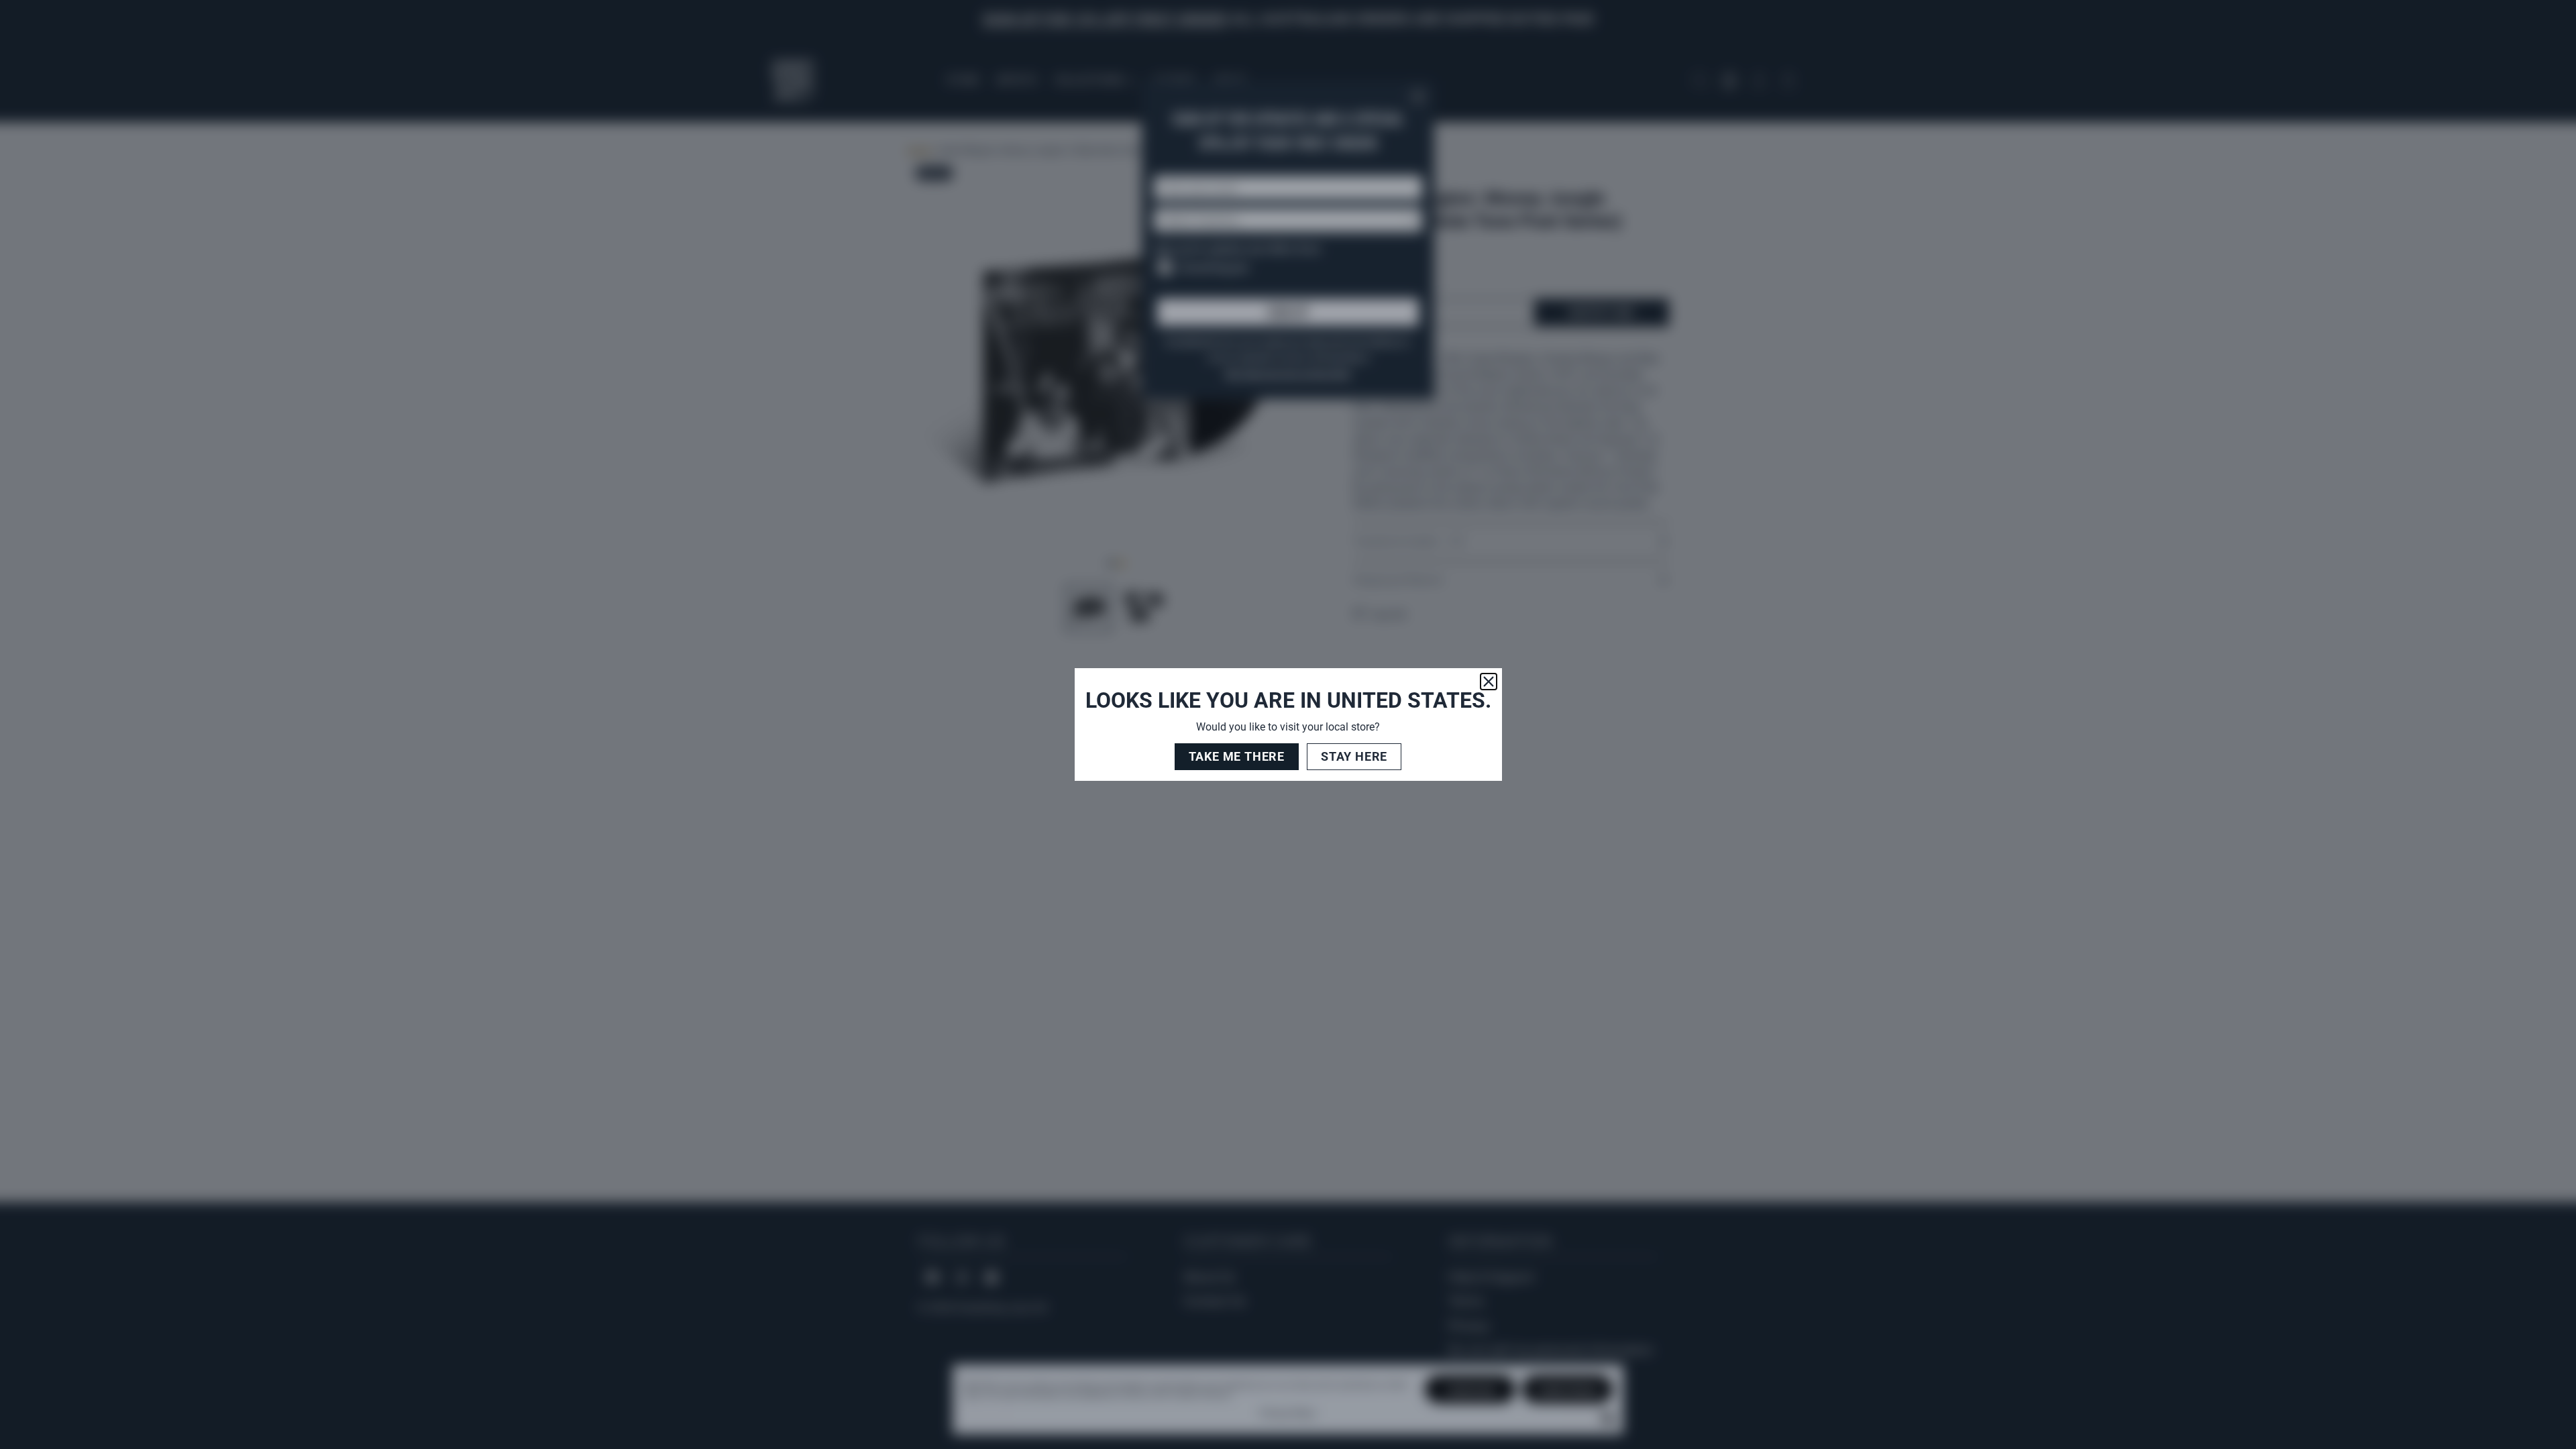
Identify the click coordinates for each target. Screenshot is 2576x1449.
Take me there (1237, 756)
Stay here (1354, 756)
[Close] (1489, 682)
